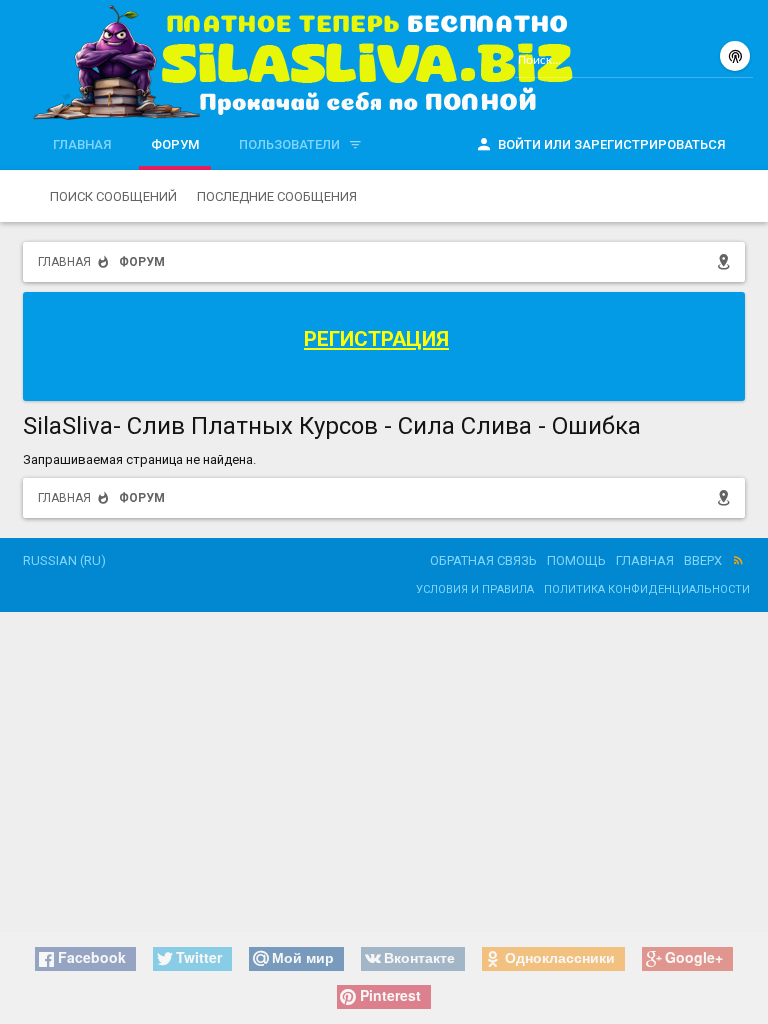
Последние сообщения (277, 196)
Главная (82, 144)
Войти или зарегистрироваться (611, 144)
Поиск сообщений (113, 196)
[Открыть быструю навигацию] (727, 261)
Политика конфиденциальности (647, 589)
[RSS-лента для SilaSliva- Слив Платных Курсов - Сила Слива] (738, 561)
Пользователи (289, 144)
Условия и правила (475, 589)
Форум (175, 144)
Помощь (576, 560)
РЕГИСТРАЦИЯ (376, 339)
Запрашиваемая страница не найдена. (139, 459)
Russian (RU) (64, 560)
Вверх (703, 560)
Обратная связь (483, 560)
